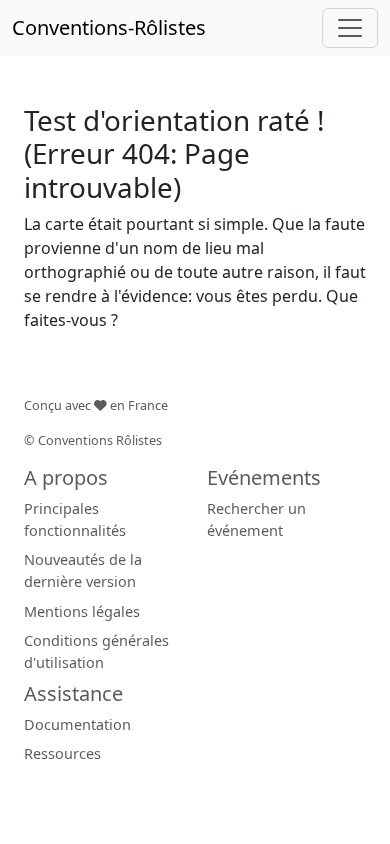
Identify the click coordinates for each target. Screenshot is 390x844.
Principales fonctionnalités (75, 519)
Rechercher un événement (256, 519)
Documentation (77, 724)
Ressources (62, 753)
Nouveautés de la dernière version (83, 570)
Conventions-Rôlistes (109, 27)
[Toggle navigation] (350, 28)
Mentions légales (82, 611)
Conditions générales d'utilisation (96, 651)
